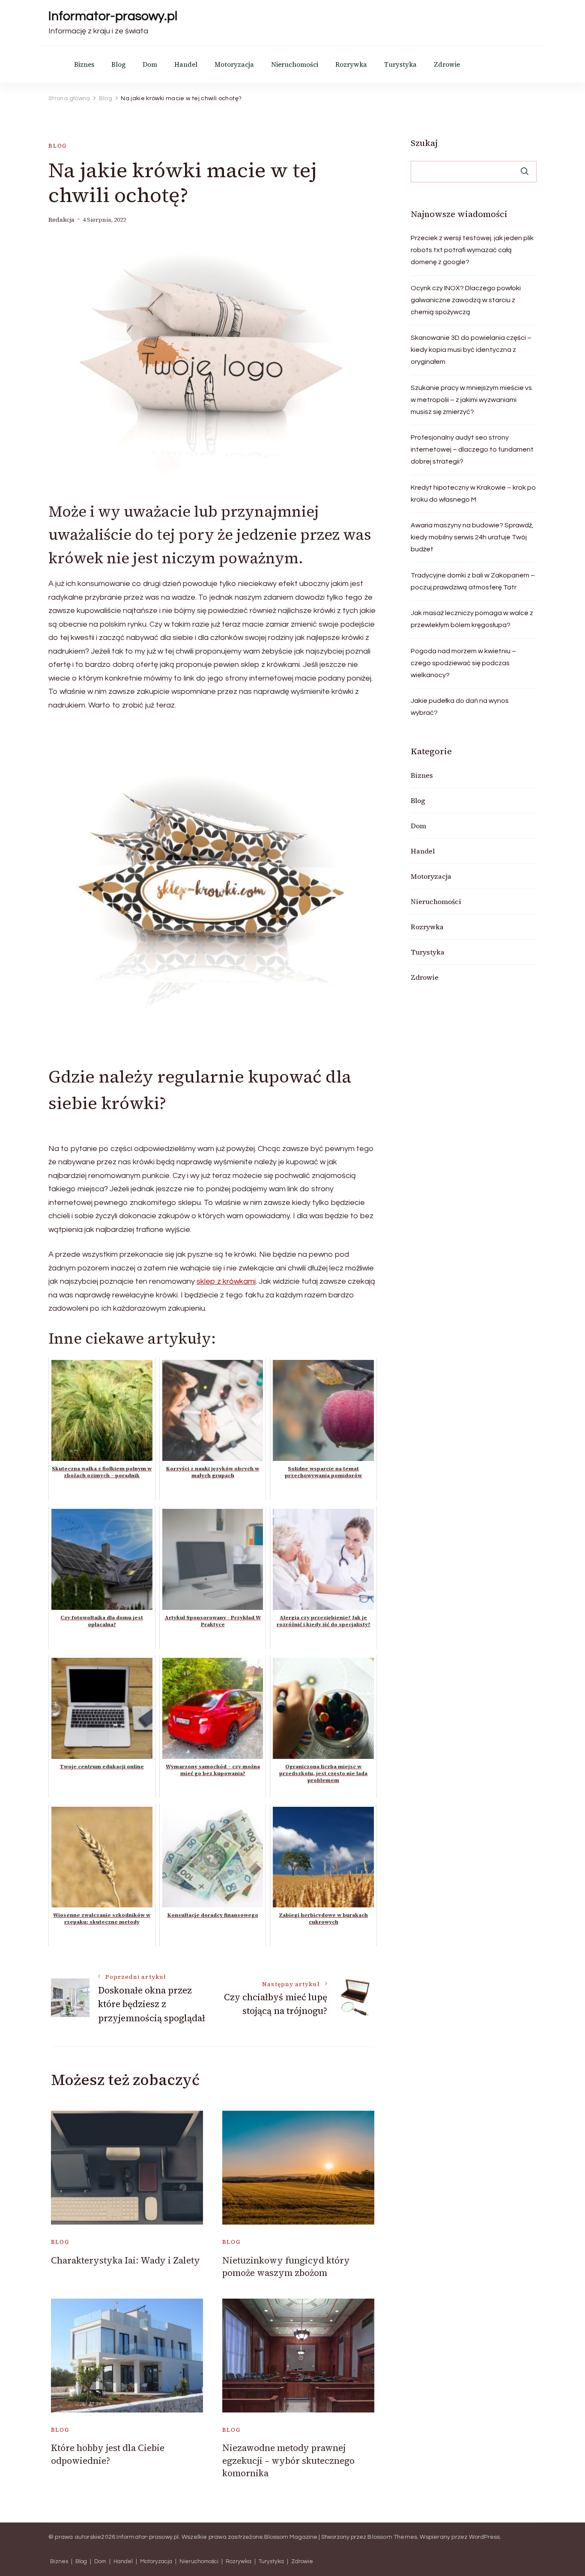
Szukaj (424, 143)
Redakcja (61, 220)
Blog (118, 64)
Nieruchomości (295, 64)
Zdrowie (447, 64)
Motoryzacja (234, 64)
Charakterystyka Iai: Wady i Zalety (125, 2260)
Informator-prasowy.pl (113, 16)
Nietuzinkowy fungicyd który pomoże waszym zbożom (286, 2267)
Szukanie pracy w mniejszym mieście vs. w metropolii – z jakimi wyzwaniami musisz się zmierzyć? (472, 400)
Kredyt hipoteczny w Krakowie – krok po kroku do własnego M (473, 494)
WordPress (485, 2537)
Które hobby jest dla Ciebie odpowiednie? (108, 2454)
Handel (186, 64)
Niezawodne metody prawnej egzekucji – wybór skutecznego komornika (288, 2460)
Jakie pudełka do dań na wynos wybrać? (460, 707)
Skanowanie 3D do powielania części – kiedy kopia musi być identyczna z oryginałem (471, 350)
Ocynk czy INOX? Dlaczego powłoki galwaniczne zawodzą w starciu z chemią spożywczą (466, 300)
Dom (150, 64)
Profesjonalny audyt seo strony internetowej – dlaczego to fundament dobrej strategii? (472, 449)
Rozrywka (351, 64)
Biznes (84, 64)
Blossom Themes (392, 2537)
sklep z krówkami (226, 1281)
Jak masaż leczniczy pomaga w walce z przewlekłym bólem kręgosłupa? (472, 619)
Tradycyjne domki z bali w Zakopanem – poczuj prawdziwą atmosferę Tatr (473, 581)
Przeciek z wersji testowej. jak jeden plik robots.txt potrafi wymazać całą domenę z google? (472, 250)
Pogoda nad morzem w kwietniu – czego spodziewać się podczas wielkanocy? (463, 663)
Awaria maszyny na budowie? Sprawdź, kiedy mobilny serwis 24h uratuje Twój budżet (472, 537)
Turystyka (400, 64)
